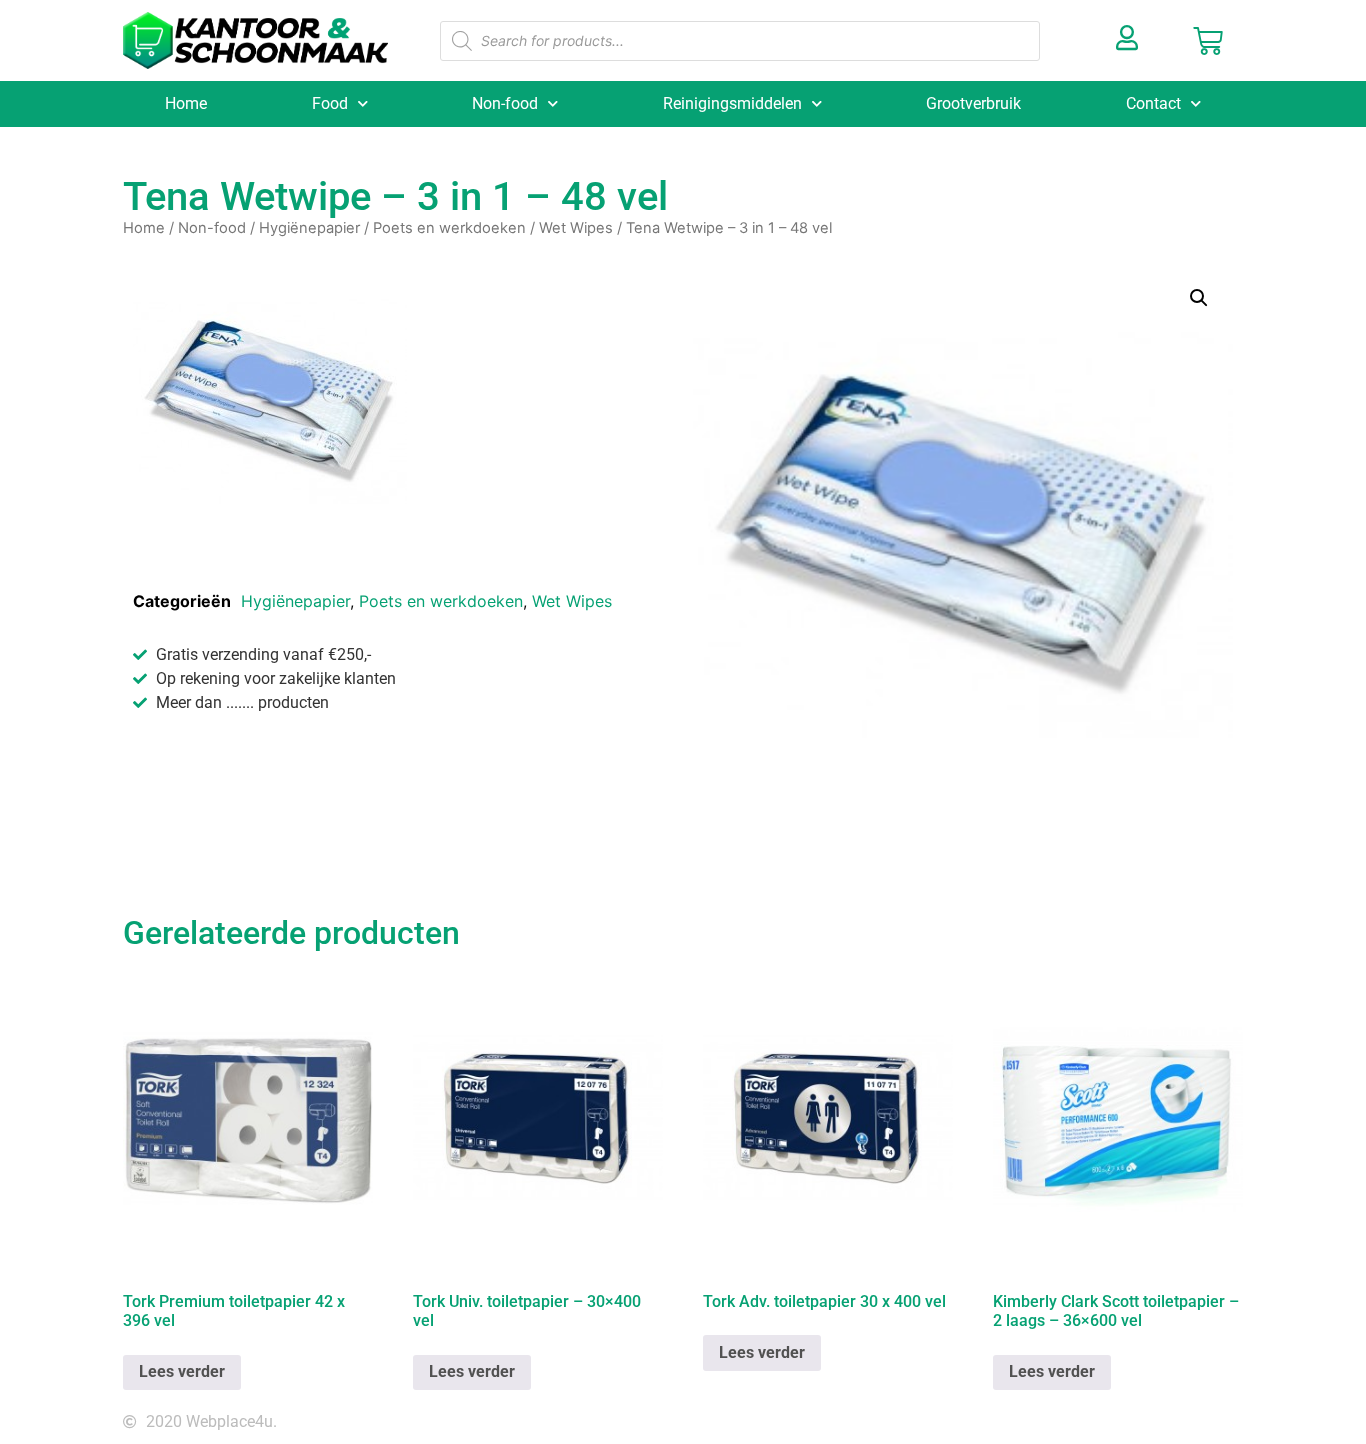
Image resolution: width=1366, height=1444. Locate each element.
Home (186, 103)
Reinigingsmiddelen (732, 103)
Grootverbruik (973, 103)
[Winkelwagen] (1208, 41)
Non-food (505, 103)
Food (330, 103)
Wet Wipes (576, 228)
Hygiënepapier (309, 228)
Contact (1153, 103)
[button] (1199, 298)
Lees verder (182, 1371)
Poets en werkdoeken (449, 228)
